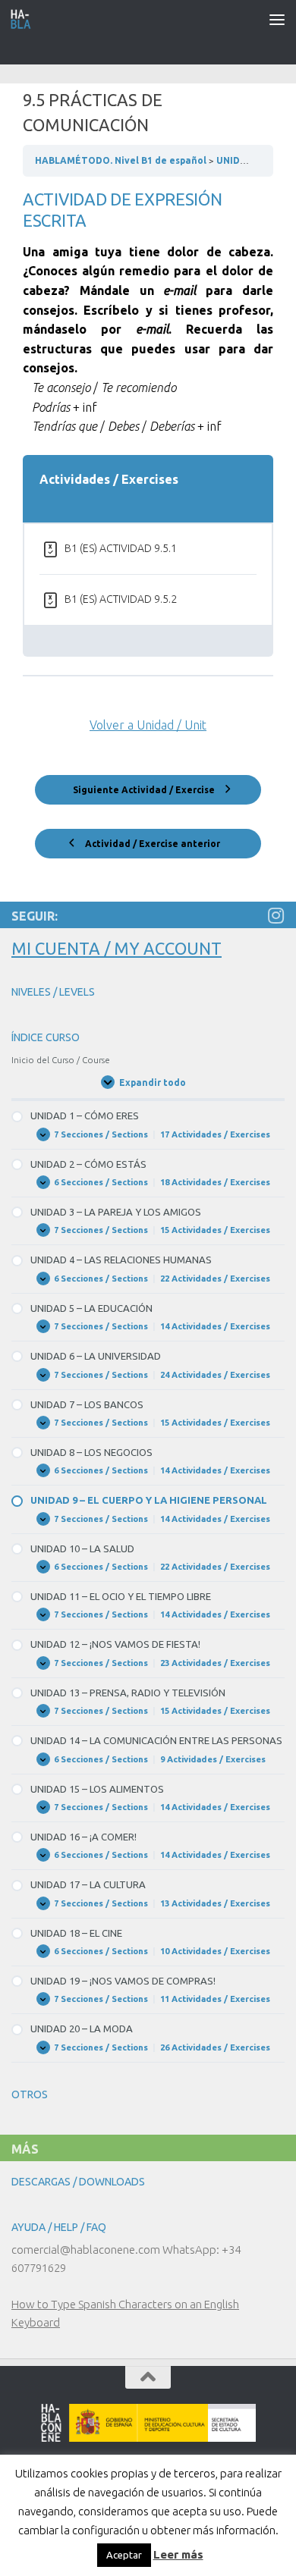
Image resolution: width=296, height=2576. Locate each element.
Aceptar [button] (124, 2555)
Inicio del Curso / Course (61, 1060)
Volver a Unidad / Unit (148, 725)
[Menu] (277, 19)
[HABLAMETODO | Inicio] (25, 19)
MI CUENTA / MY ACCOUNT (117, 948)
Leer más (178, 2554)
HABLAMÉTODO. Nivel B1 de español (122, 160)
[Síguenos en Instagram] (276, 915)
